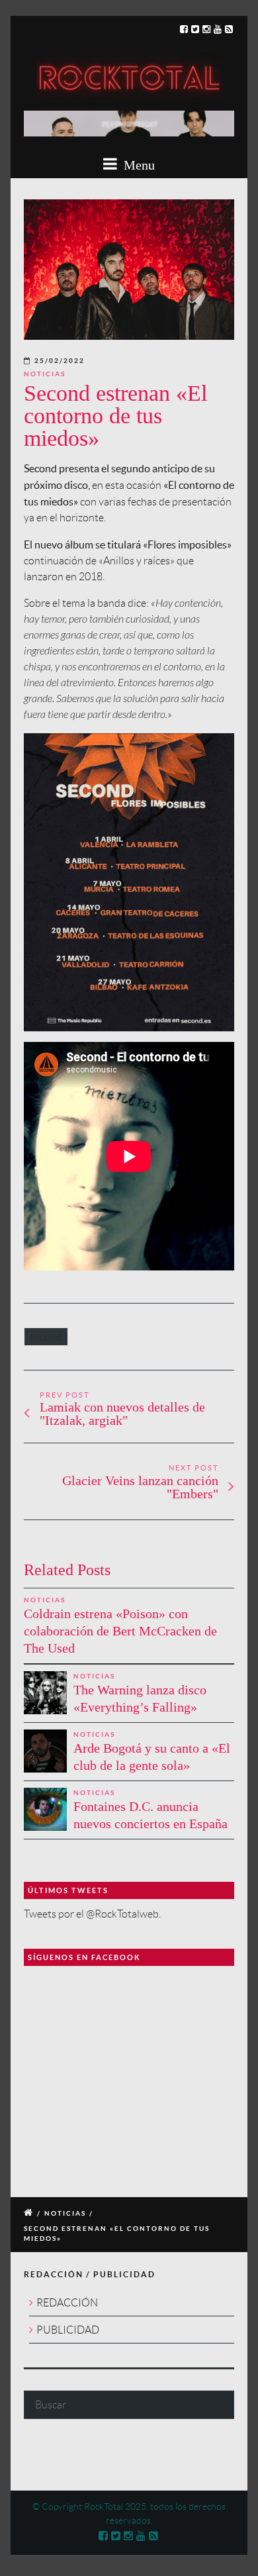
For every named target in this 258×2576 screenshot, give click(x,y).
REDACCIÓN (67, 2303)
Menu (138, 165)
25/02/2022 (60, 361)
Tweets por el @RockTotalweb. (92, 1914)
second (46, 1337)
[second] (129, 270)
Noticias (45, 374)
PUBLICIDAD (68, 2330)
